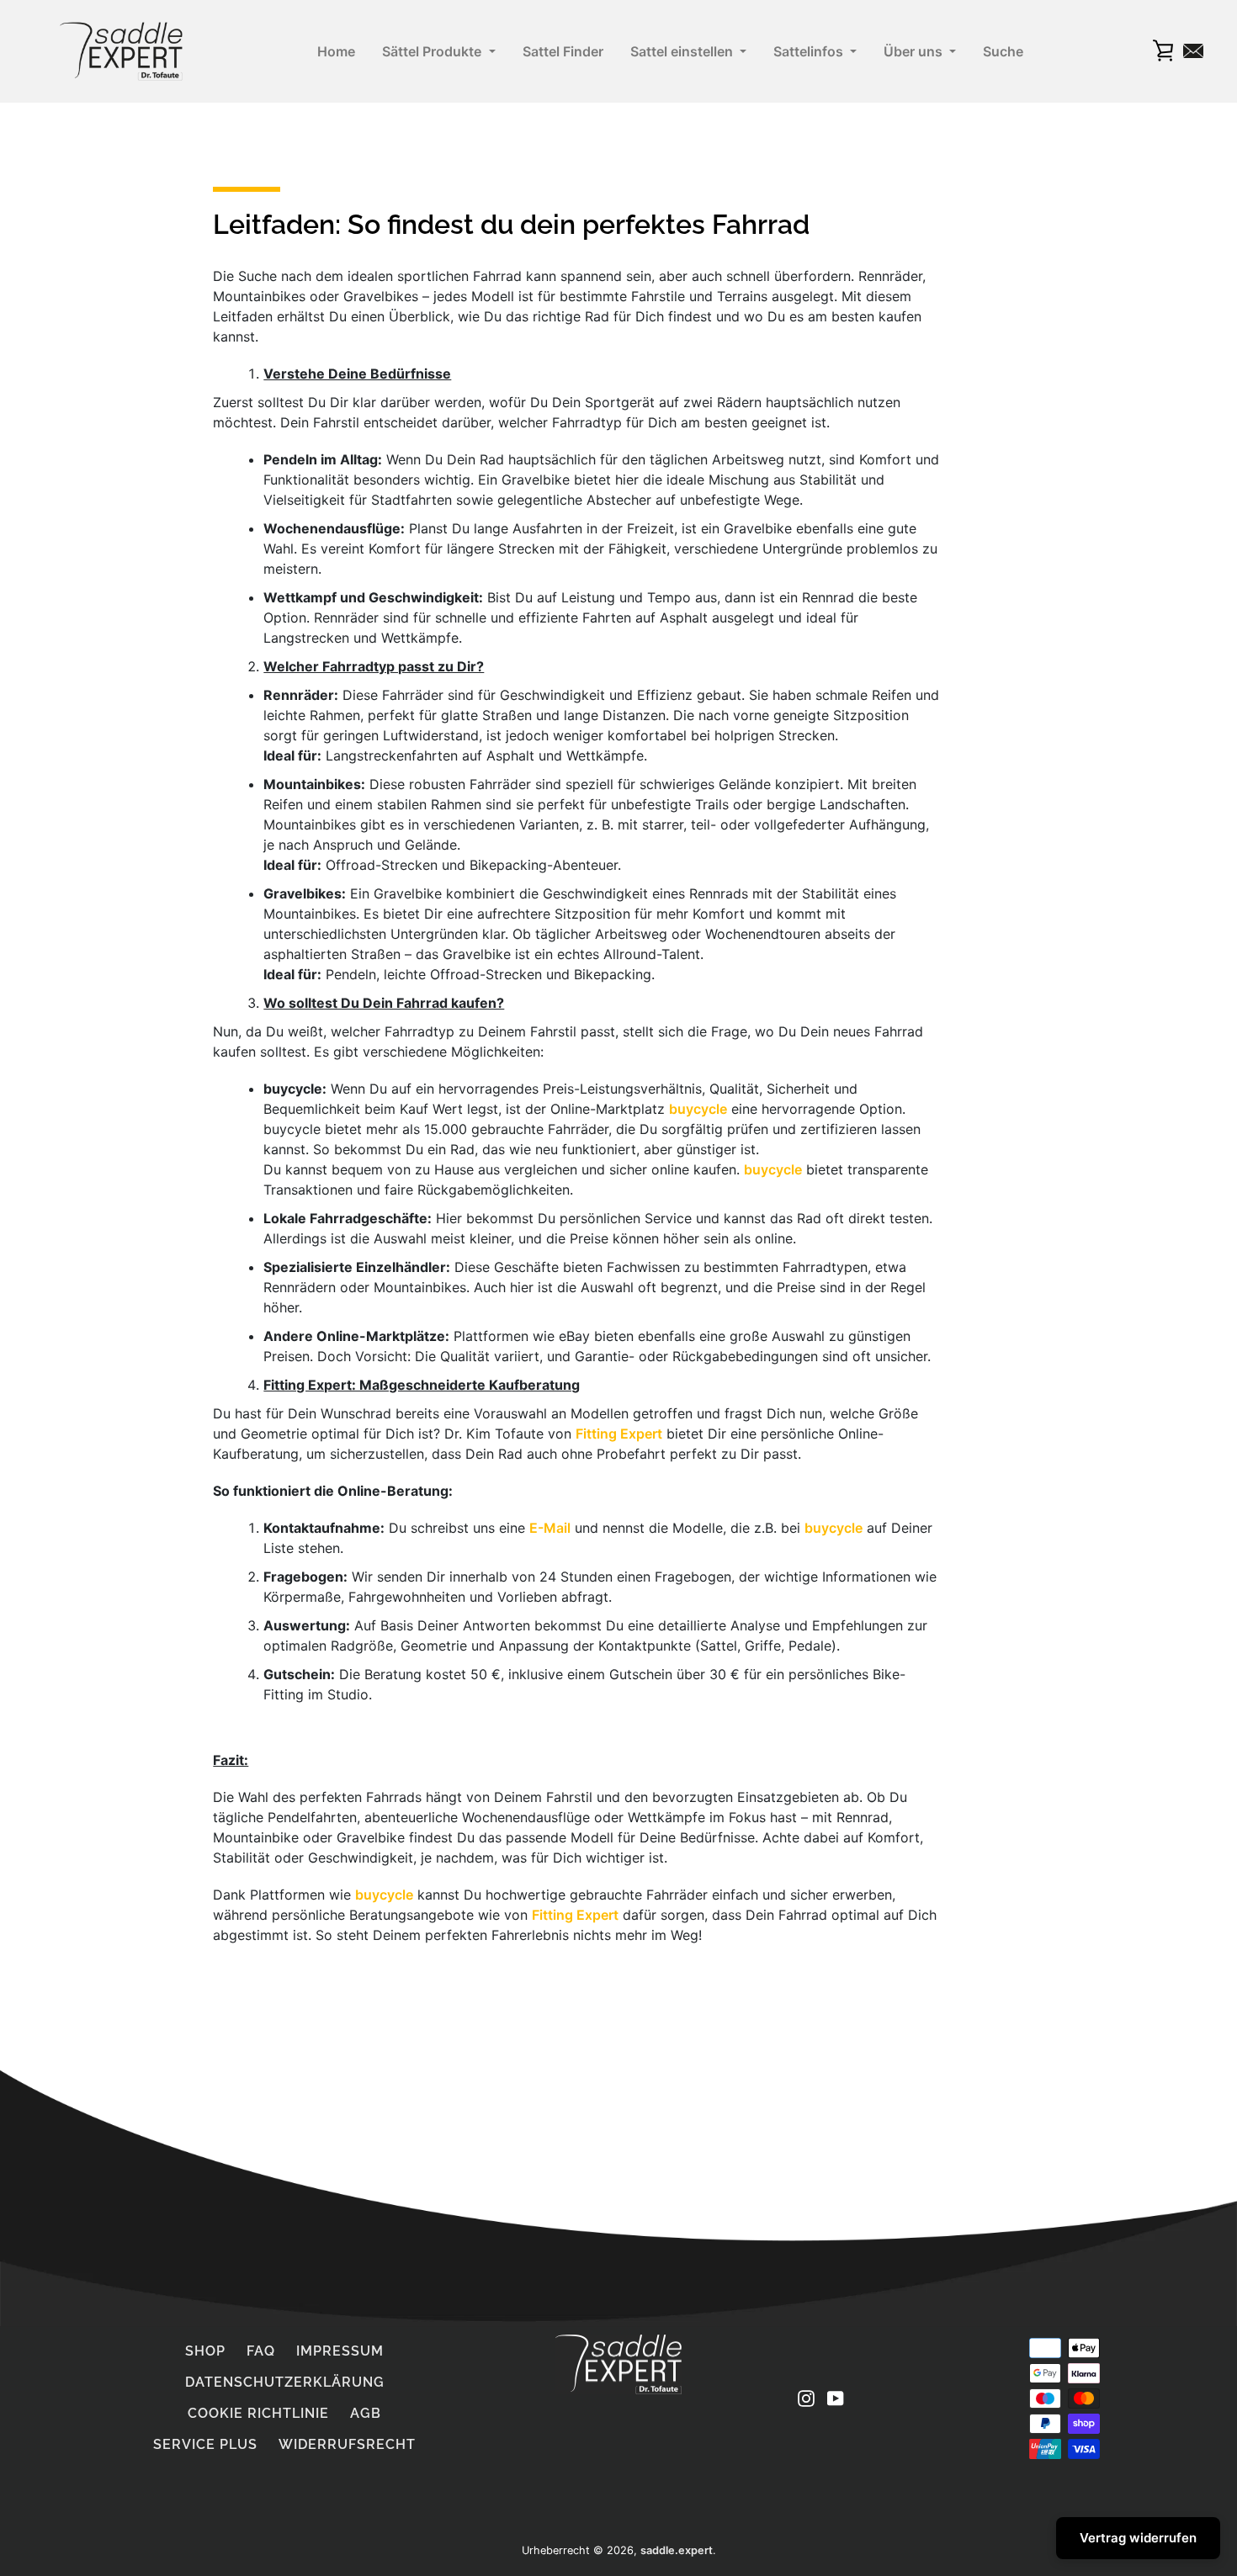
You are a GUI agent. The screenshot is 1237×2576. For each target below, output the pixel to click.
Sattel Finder (563, 51)
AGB (366, 2413)
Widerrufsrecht (347, 2444)
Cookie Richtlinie (258, 2413)
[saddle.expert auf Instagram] (806, 2398)
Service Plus (205, 2444)
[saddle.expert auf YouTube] (836, 2398)
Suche (1003, 51)
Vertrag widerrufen (1138, 2538)
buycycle (698, 1109)
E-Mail (550, 1528)
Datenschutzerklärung (285, 2382)
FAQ (261, 2351)
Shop (205, 2351)
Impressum (340, 2351)
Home (336, 51)
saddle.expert (677, 2550)
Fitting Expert (619, 1434)
